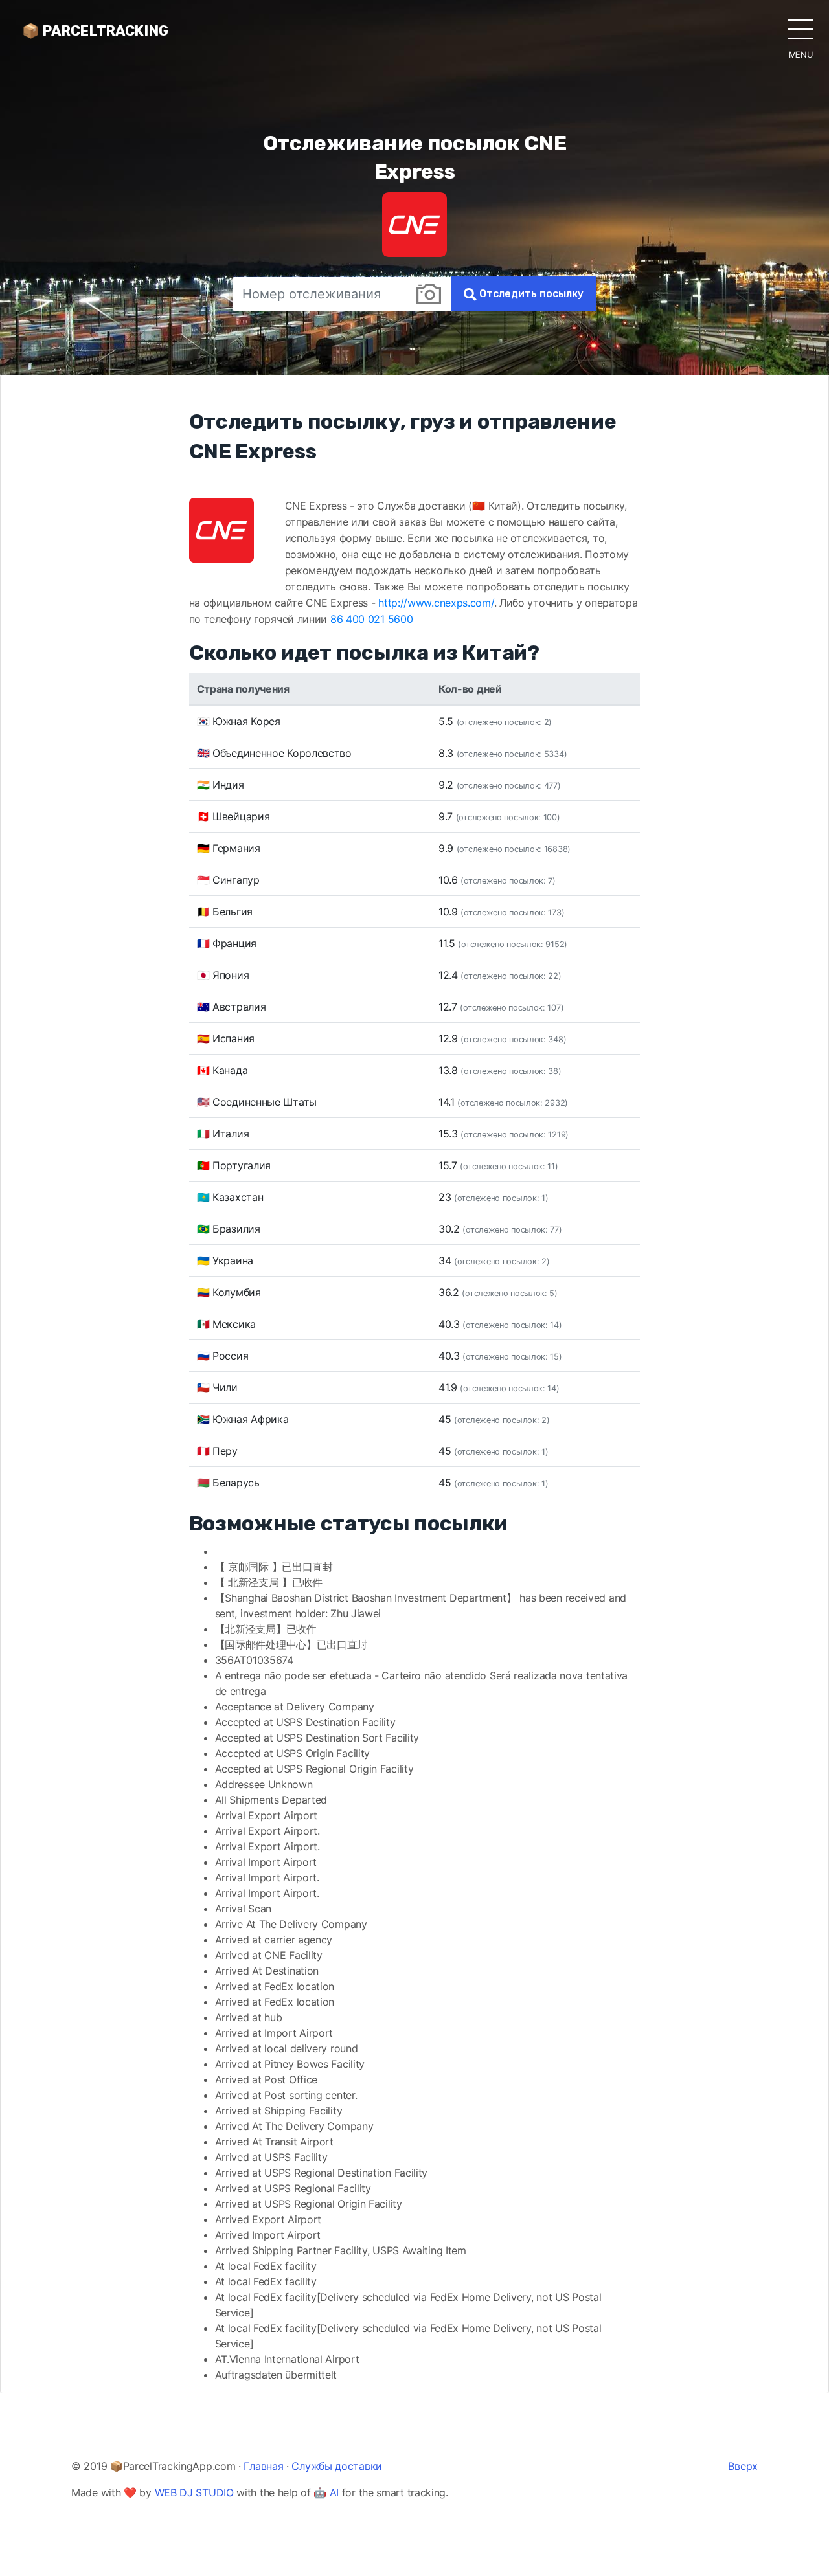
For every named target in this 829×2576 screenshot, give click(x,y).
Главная (263, 2466)
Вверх (743, 2466)
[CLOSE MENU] (801, 28)
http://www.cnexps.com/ (436, 603)
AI (334, 2492)
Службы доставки (337, 2466)
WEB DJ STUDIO (194, 2492)
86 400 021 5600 (372, 619)
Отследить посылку (530, 294)
